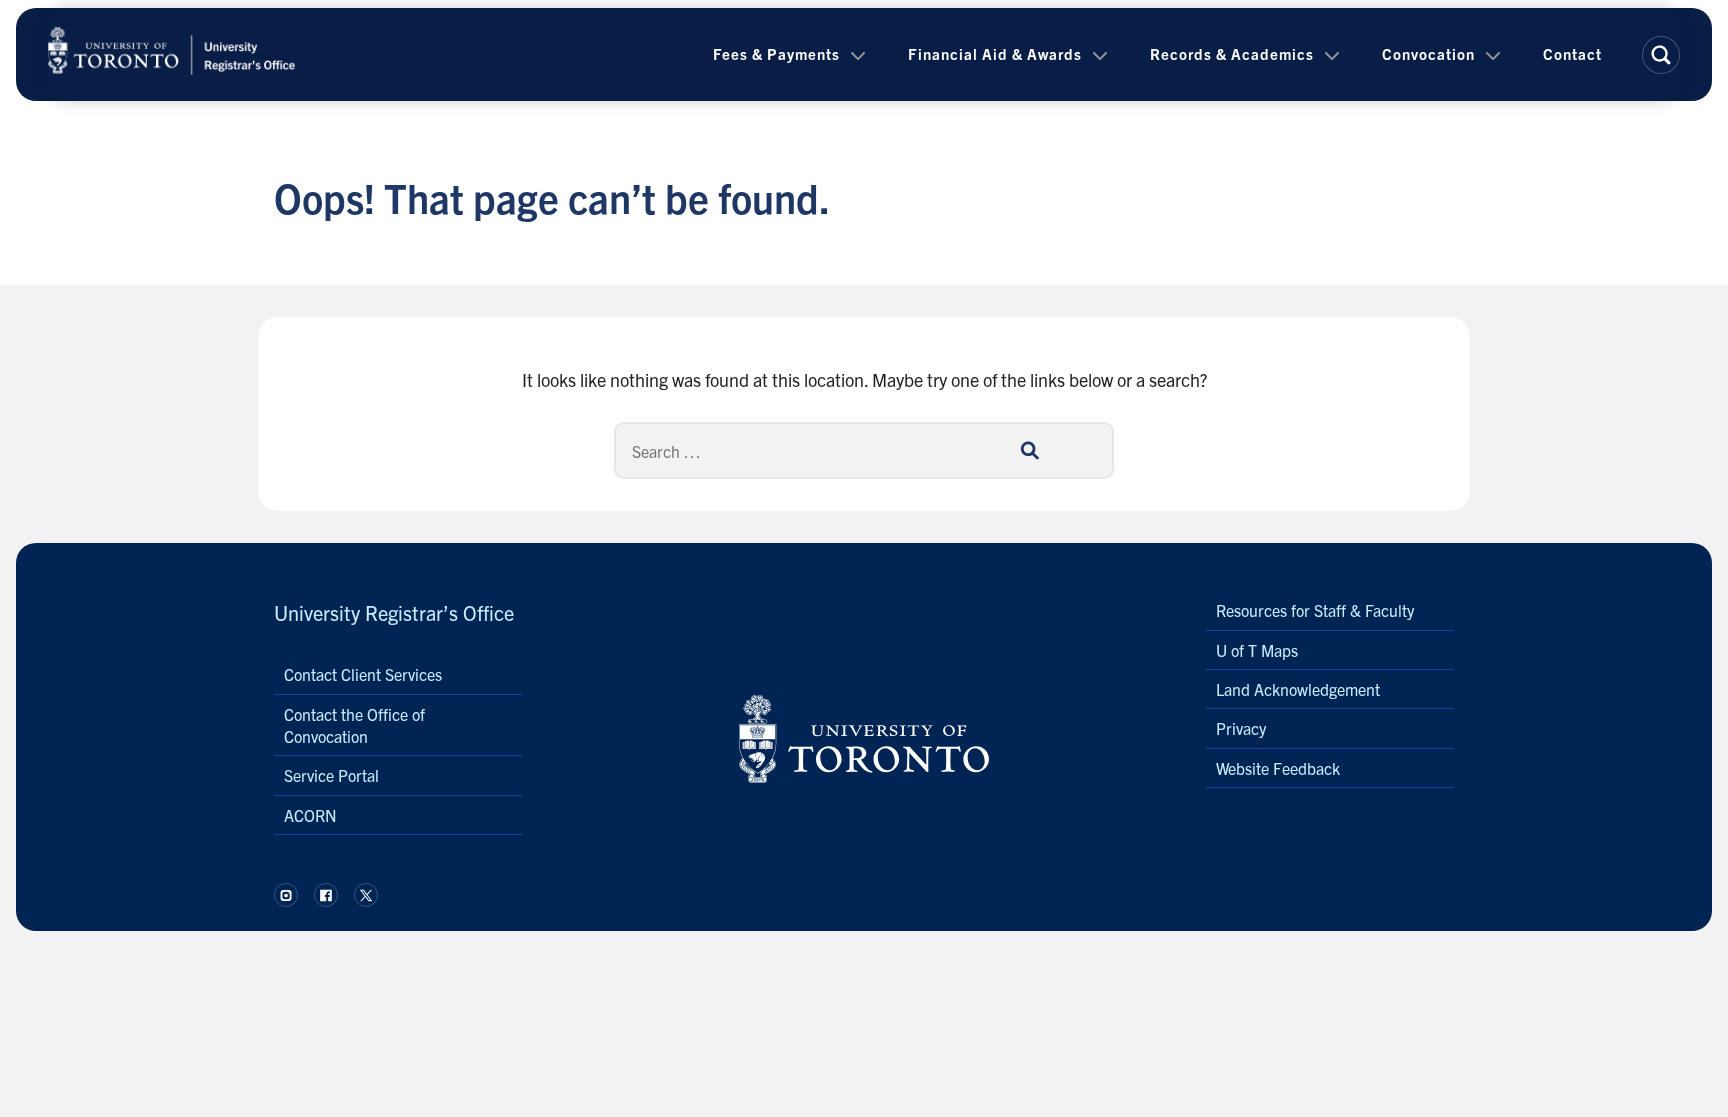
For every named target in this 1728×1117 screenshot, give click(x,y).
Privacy (1241, 728)
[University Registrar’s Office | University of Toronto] (172, 55)
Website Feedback (1278, 768)
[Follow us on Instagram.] (286, 895)
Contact (1572, 53)
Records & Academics (1232, 53)
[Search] (1029, 450)
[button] (1661, 55)
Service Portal (331, 775)
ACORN (310, 815)
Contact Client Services (363, 674)
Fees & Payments (776, 53)
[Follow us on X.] (366, 895)
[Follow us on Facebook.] (326, 895)
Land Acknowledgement (1298, 689)
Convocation (1428, 53)
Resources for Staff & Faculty (1315, 610)
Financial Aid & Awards (995, 53)
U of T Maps (1257, 650)
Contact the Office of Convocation (354, 725)
